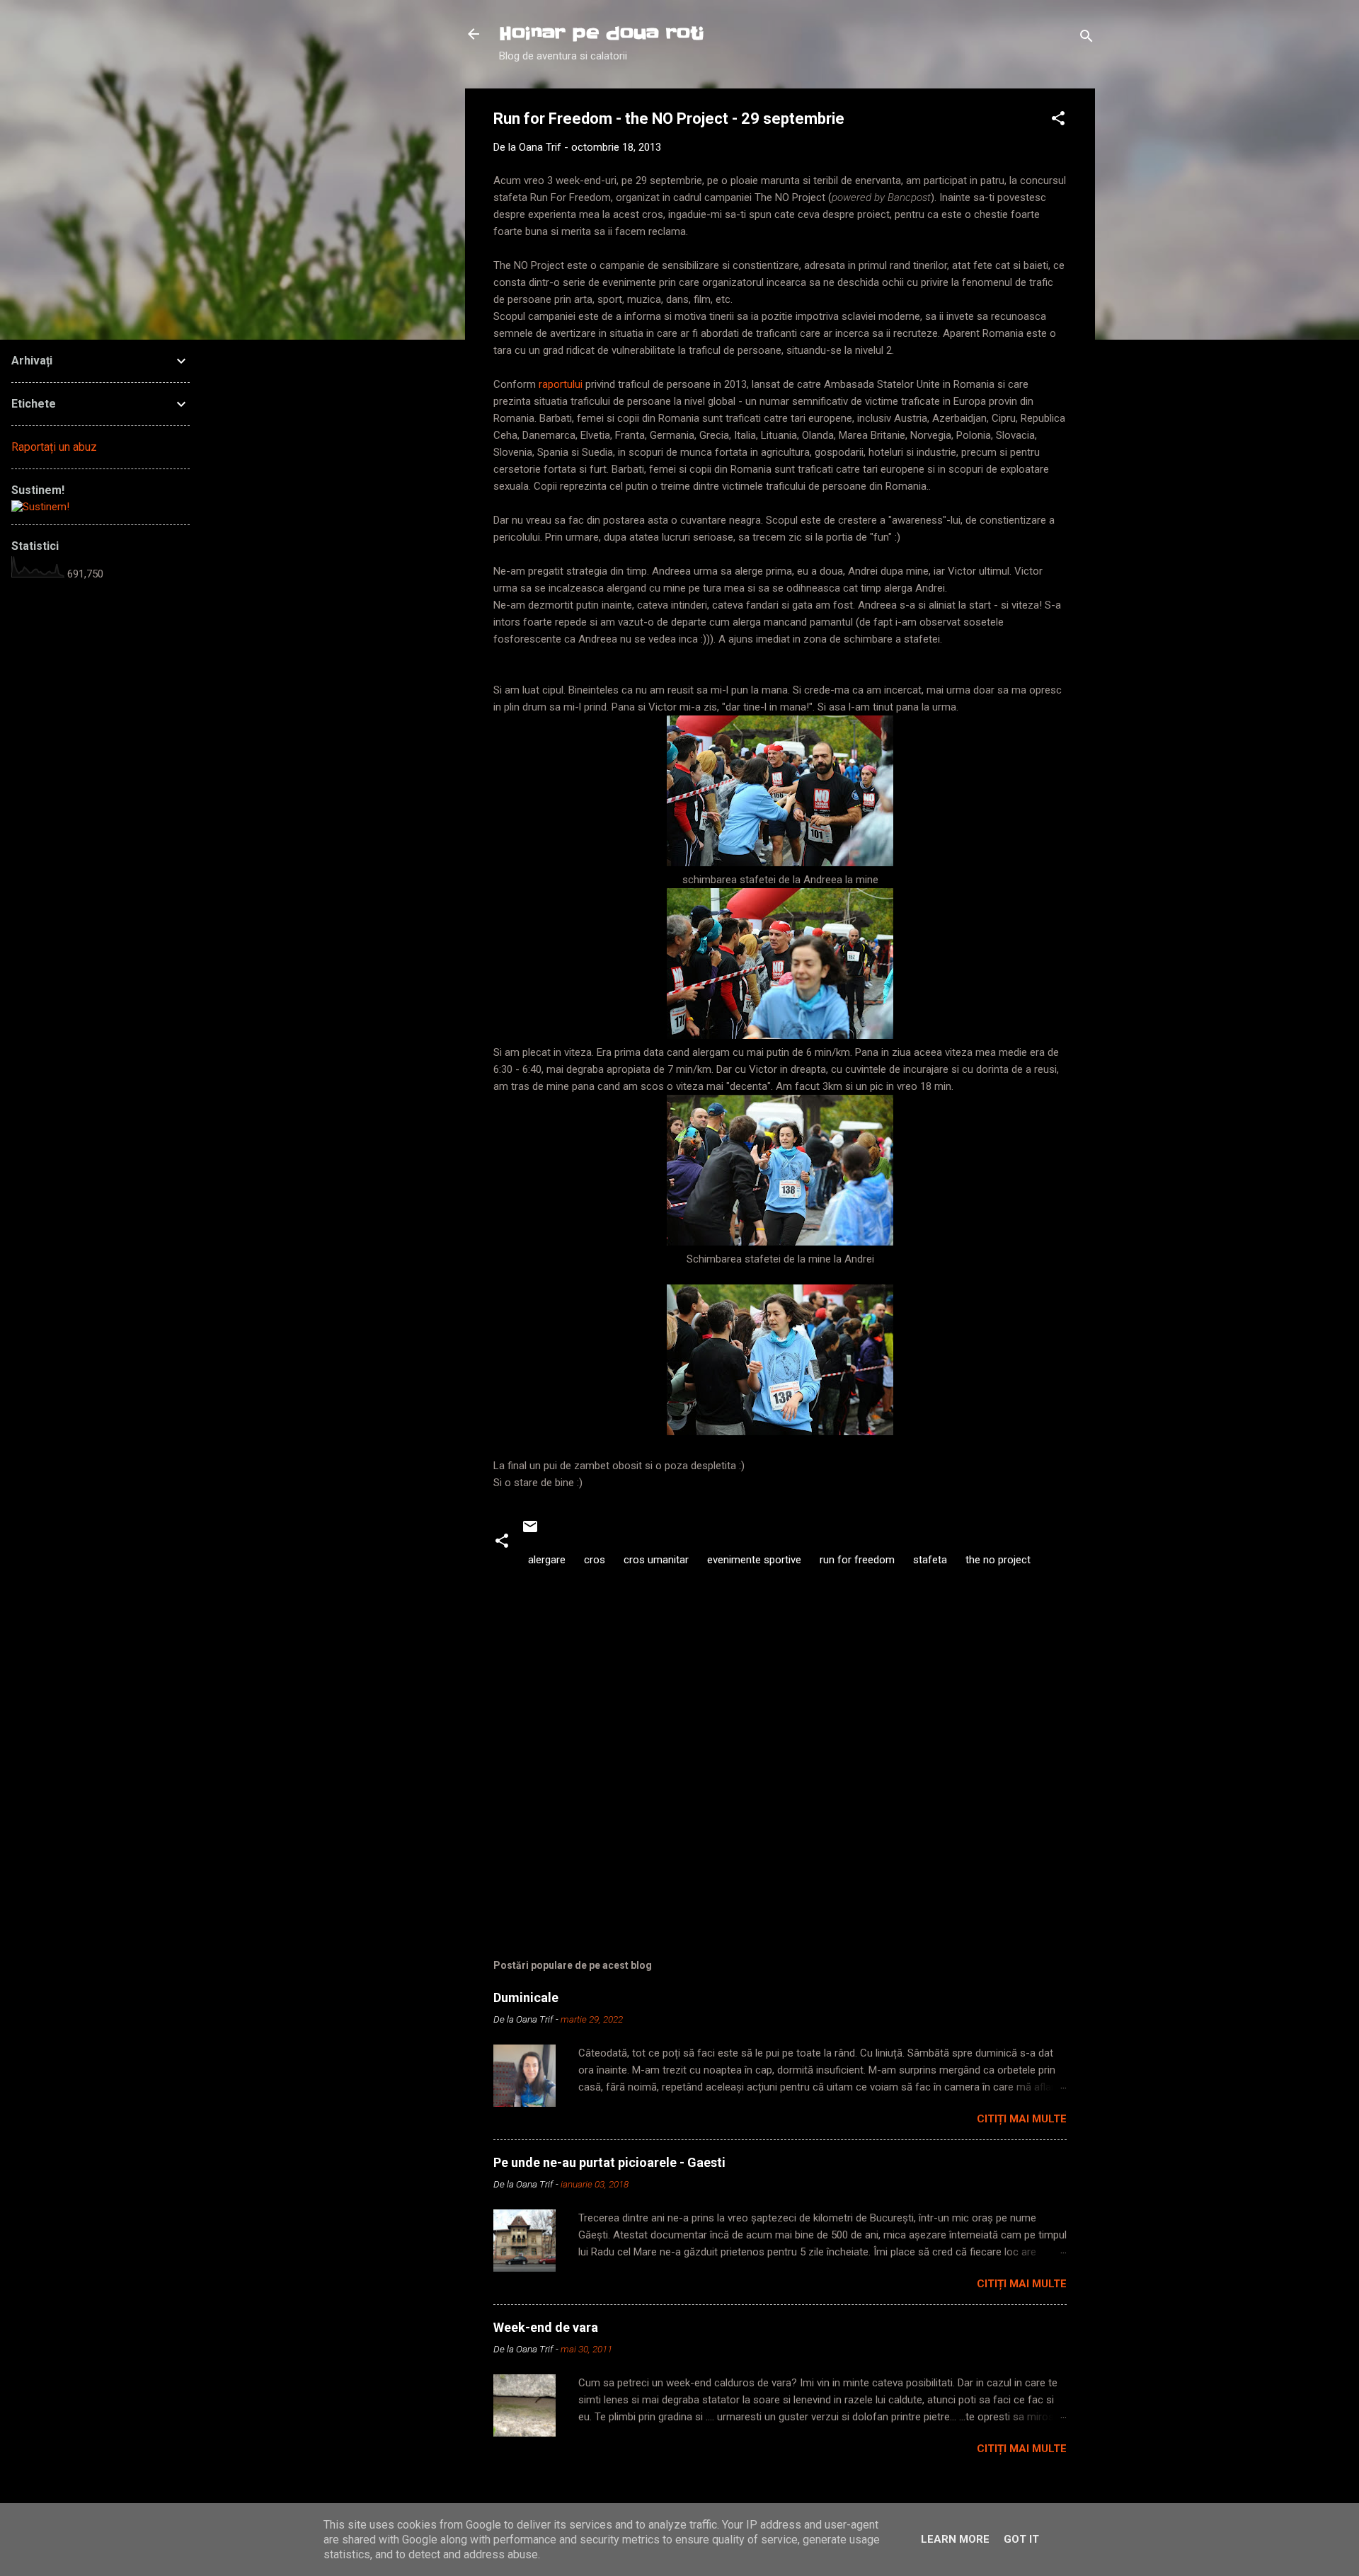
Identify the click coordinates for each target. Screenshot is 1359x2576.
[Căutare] (1086, 39)
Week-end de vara (546, 2327)
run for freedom (857, 1560)
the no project (998, 1560)
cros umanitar (656, 1560)
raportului (562, 384)
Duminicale (526, 1997)
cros (595, 1560)
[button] (1058, 121)
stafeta (930, 1560)
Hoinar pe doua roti (602, 34)
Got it (1021, 2539)
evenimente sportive (754, 1560)
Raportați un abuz (54, 447)
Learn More (955, 2539)
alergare (547, 1560)
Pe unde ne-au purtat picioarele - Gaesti (609, 2162)
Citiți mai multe (1022, 2119)
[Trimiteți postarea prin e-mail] (530, 1531)
